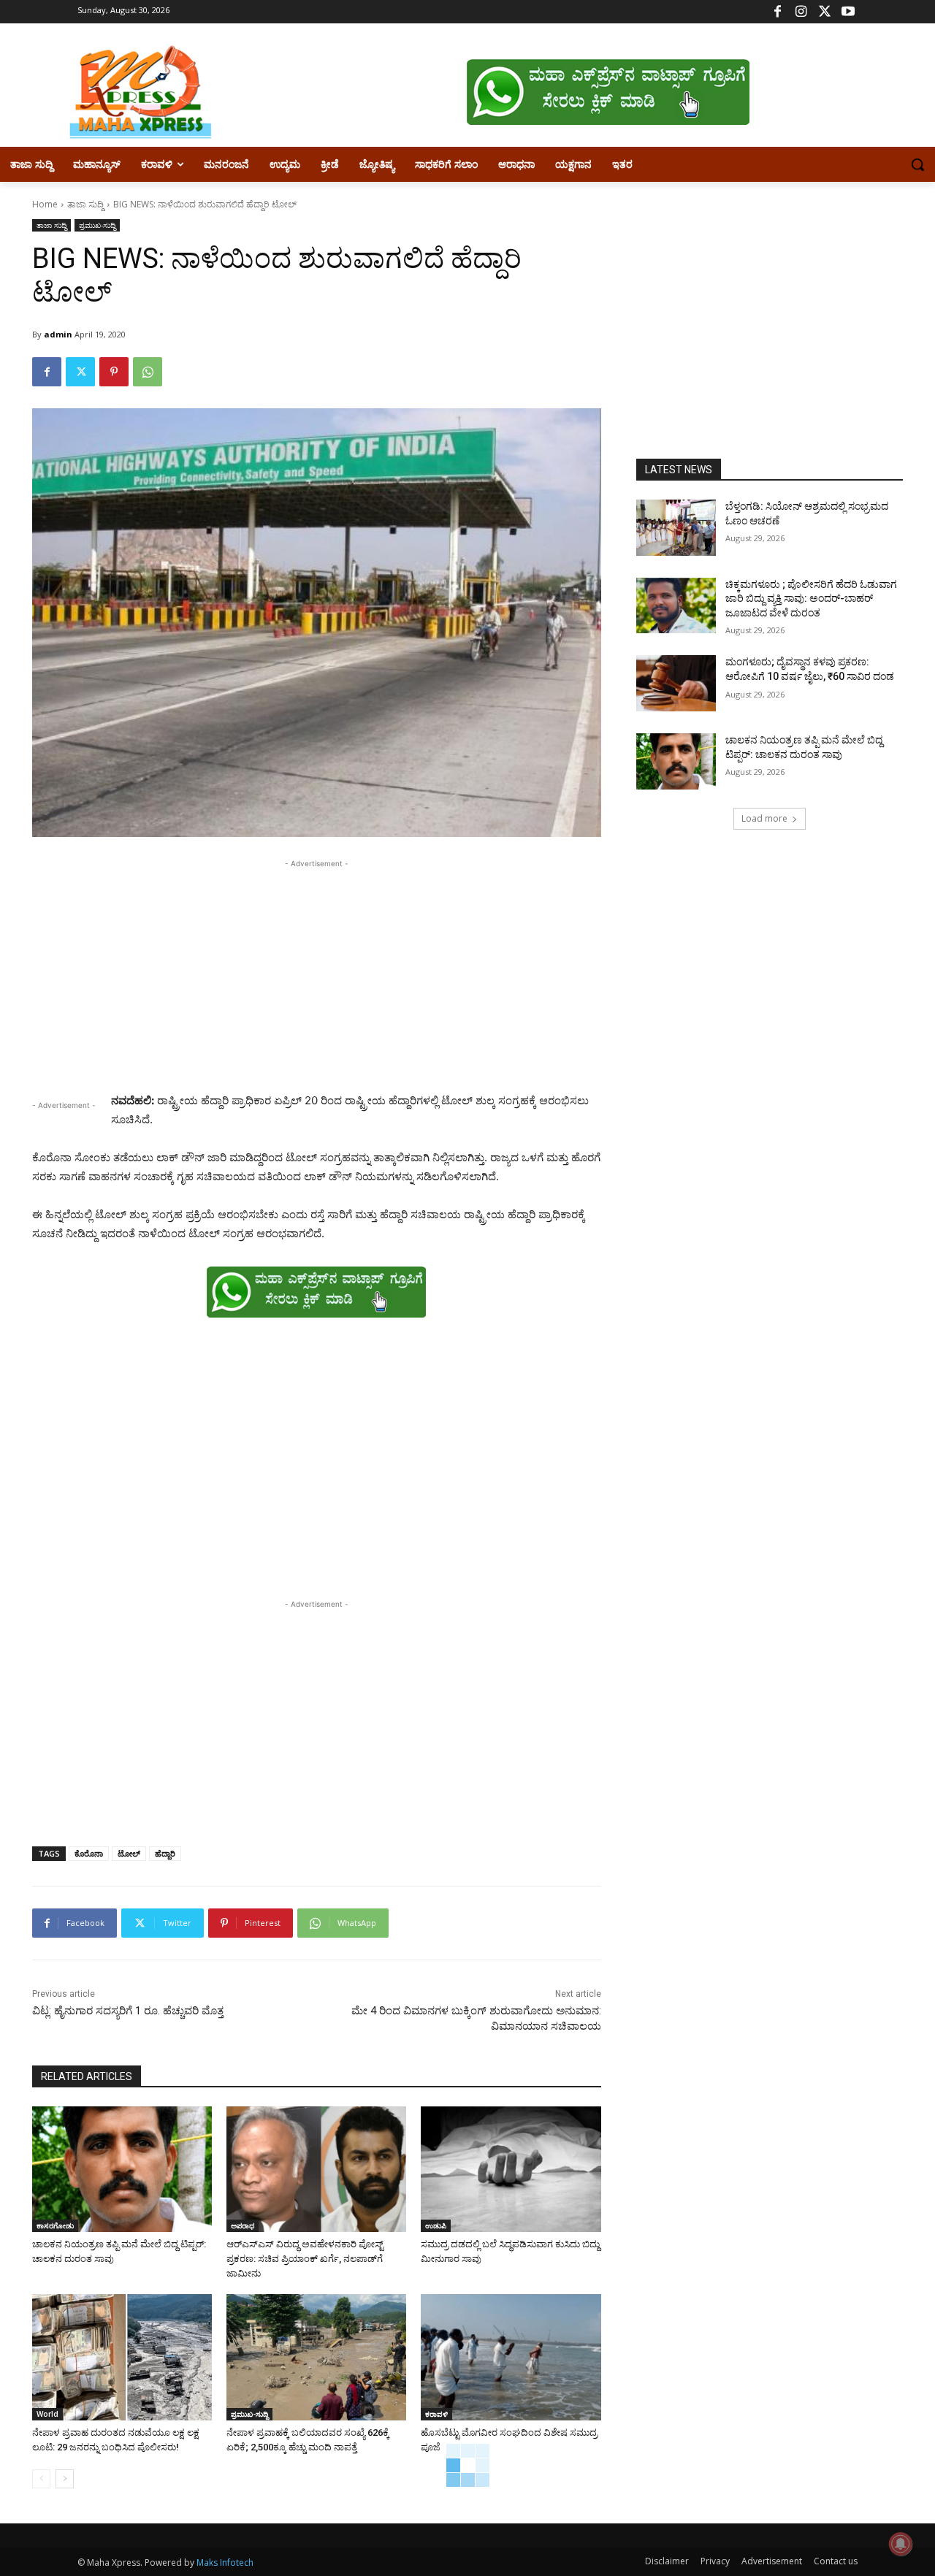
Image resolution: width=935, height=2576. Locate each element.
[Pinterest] (114, 372)
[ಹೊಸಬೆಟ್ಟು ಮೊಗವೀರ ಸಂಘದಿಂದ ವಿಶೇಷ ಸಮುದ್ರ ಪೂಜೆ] (511, 2357)
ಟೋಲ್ (129, 1853)
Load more (764, 818)
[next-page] (65, 2479)
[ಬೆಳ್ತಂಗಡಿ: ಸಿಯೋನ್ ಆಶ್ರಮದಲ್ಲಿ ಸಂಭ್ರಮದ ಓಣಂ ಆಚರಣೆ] (676, 528)
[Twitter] (824, 12)
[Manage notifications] (901, 2544)
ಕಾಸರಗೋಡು (55, 2225)
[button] (917, 164)
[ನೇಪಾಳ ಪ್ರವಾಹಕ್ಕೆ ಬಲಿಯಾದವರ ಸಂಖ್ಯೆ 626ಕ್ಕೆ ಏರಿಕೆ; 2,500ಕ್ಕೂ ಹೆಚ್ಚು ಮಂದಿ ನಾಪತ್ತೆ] (316, 2357)
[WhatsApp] (148, 372)
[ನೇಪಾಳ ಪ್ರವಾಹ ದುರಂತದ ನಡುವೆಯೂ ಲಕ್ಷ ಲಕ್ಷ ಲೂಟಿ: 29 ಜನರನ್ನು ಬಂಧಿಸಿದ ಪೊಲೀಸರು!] (122, 2357)
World (47, 2414)
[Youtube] (848, 12)
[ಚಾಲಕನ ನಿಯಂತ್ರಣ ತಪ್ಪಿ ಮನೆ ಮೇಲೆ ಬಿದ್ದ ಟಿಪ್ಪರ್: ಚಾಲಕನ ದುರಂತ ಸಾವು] (122, 2169)
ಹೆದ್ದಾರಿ (165, 1853)
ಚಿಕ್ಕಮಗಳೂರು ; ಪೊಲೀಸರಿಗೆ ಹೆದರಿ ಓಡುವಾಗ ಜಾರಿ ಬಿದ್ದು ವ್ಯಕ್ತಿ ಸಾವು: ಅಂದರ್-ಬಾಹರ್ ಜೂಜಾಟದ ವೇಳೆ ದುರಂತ (811, 599)
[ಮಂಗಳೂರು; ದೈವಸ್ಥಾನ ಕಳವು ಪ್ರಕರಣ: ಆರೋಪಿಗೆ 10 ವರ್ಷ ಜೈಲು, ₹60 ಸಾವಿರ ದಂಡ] (676, 683)
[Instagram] (801, 12)
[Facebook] (778, 12)
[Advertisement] (317, 974)
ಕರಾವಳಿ (436, 2414)
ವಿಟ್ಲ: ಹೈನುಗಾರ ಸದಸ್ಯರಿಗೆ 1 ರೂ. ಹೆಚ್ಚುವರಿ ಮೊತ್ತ (128, 2011)
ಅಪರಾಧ (243, 2225)
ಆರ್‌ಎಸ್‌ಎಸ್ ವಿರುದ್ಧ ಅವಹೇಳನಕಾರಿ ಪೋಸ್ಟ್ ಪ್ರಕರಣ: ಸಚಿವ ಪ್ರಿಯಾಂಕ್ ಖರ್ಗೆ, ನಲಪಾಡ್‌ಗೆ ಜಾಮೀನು (306, 2259)
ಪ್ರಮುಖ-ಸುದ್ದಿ (97, 225)
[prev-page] (41, 2479)
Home (45, 204)
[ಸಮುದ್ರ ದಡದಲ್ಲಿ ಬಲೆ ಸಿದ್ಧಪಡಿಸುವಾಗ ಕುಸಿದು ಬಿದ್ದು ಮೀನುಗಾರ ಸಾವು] (511, 2169)
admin (58, 334)
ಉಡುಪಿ (436, 2225)
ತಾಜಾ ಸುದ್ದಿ (85, 204)
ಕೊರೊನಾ (89, 1853)
